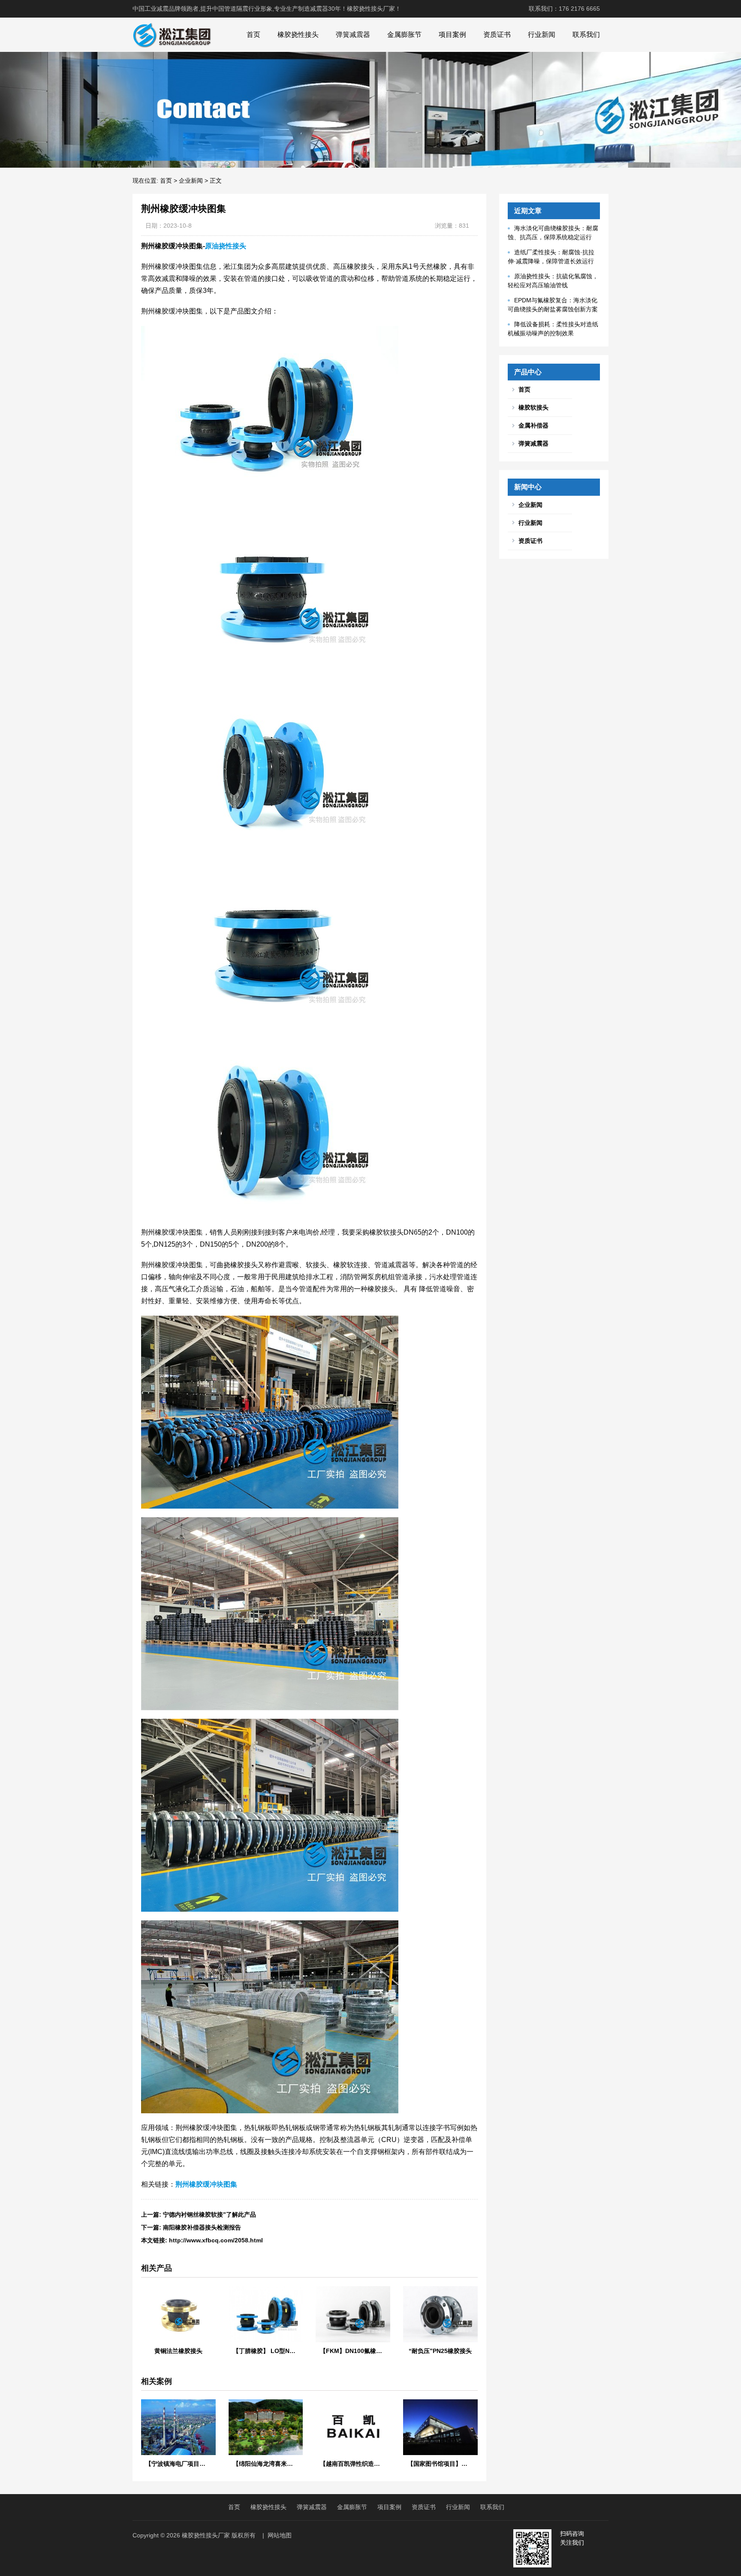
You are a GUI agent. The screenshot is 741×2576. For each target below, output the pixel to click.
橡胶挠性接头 (298, 35)
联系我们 (586, 35)
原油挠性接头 (226, 246)
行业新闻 (542, 35)
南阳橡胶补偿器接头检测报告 (202, 2227)
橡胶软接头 (533, 407)
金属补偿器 (533, 425)
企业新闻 (191, 181)
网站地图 (280, 2535)
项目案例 (452, 35)
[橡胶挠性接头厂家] (172, 35)
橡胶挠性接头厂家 (206, 2535)
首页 (253, 35)
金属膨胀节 (404, 35)
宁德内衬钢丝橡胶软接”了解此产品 (209, 2214)
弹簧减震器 (353, 35)
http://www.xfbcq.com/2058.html (216, 2240)
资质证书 (497, 35)
